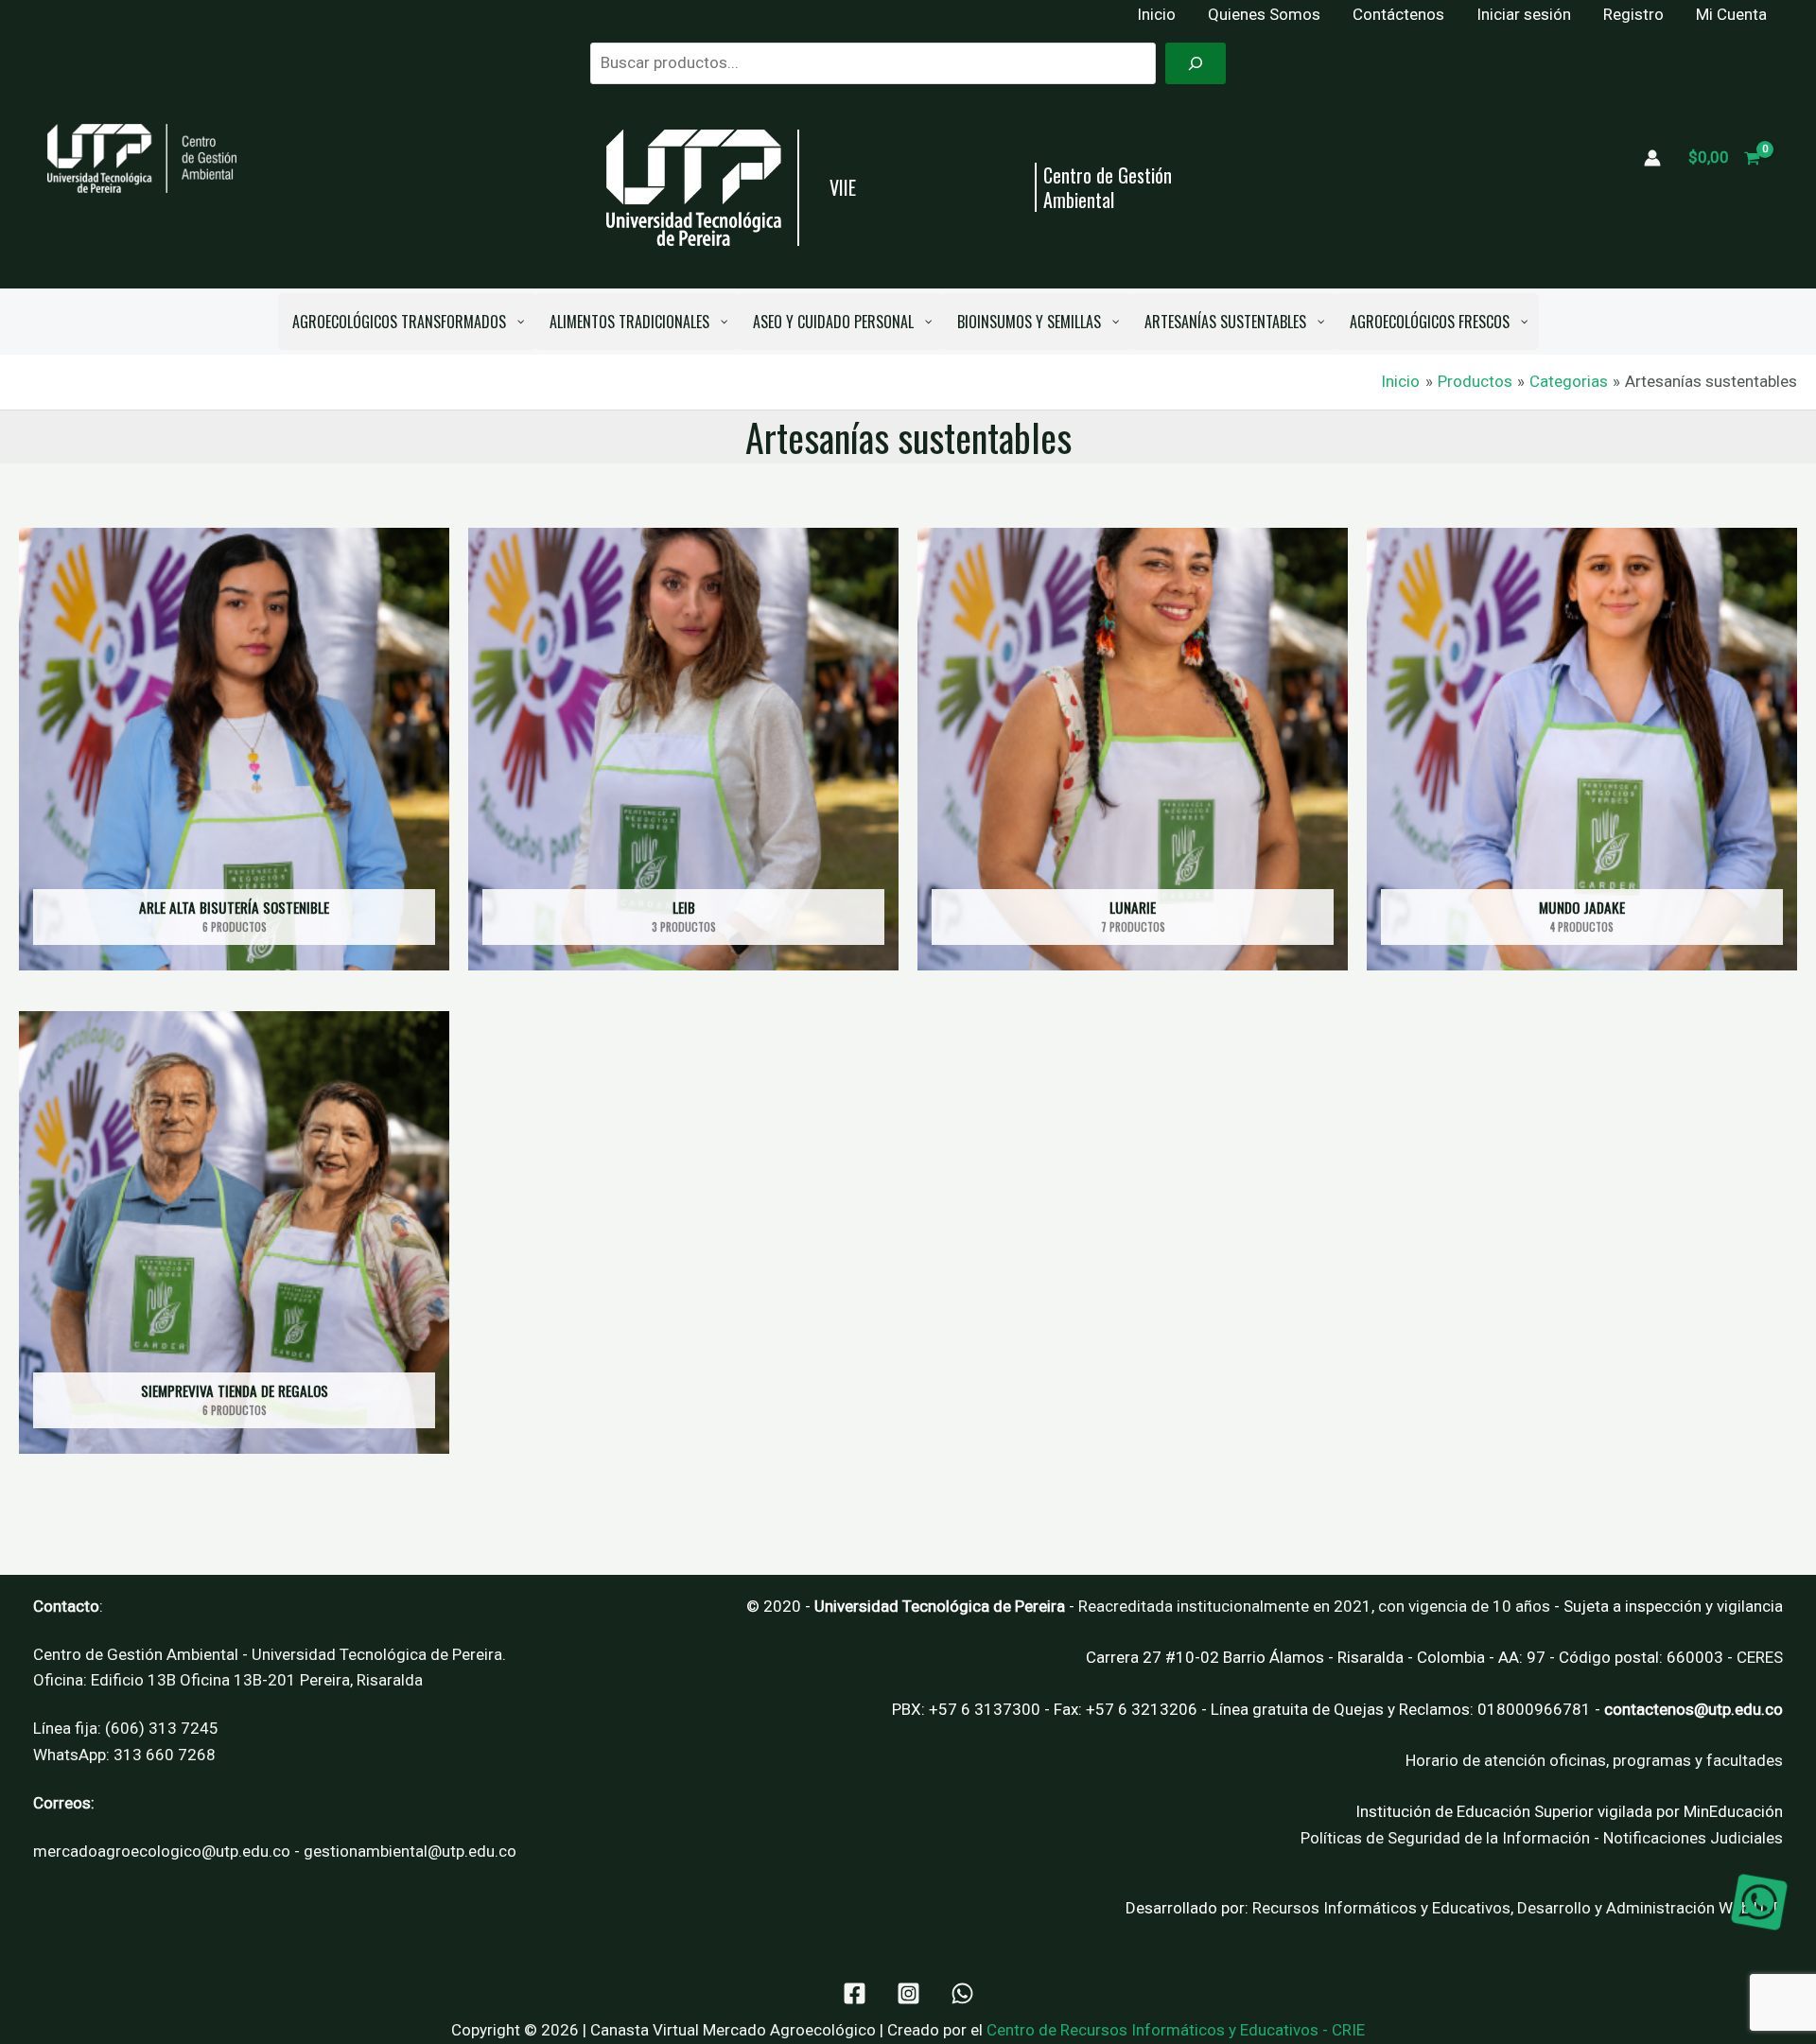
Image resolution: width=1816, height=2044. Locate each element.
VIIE (843, 187)
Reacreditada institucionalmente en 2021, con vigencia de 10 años (1314, 1606)
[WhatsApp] (962, 1993)
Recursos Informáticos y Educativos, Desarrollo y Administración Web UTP (1518, 1908)
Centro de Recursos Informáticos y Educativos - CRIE (1176, 2030)
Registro (1633, 14)
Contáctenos (1398, 14)
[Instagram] (908, 1993)
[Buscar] (1196, 63)
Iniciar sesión (1524, 14)
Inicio (1156, 14)
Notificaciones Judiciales (1693, 1838)
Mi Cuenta (1731, 14)
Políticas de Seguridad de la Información (1445, 1838)
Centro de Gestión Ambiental (1108, 187)
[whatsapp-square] (1759, 1902)
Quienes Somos (1264, 14)
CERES (1760, 1657)
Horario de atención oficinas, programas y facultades (1594, 1760)
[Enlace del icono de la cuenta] (1652, 158)
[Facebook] (855, 1993)
